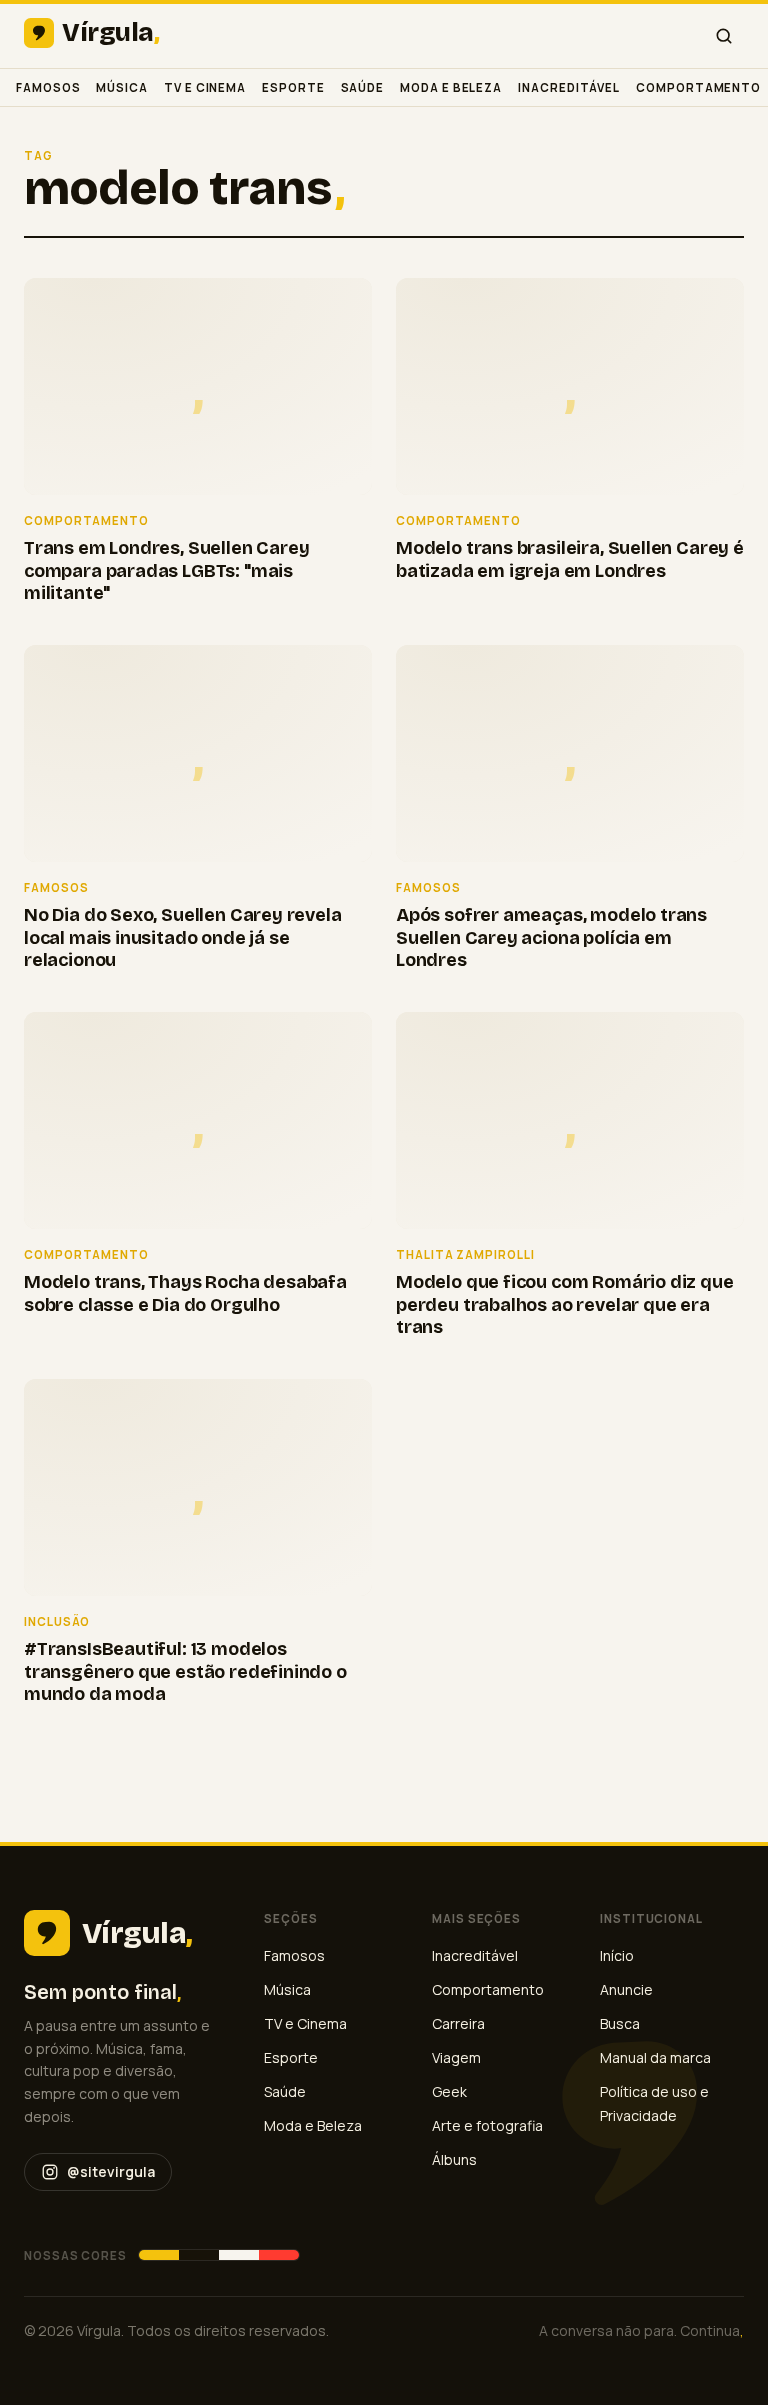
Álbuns (454, 2159)
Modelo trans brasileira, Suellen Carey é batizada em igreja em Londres (570, 559)
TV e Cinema (205, 87)
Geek (449, 2091)
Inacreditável (569, 87)
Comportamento (698, 87)
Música (122, 87)
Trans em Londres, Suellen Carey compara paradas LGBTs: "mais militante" (166, 570)
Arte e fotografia (487, 2125)
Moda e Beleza (451, 87)
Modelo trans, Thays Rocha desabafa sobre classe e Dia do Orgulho (185, 1293)
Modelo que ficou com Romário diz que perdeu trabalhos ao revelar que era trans (565, 1304)
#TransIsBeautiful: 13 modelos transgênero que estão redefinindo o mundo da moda (185, 1671)
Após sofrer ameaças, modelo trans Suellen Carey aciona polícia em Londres (551, 937)
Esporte (293, 87)
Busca (620, 2023)
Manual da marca (655, 2057)
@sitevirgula (111, 2171)
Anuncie (626, 1989)
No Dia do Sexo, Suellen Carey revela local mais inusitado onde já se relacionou (183, 937)
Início (617, 1955)
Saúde (363, 87)
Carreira (458, 2023)
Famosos (48, 87)
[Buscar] (724, 36)
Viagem (456, 2057)
